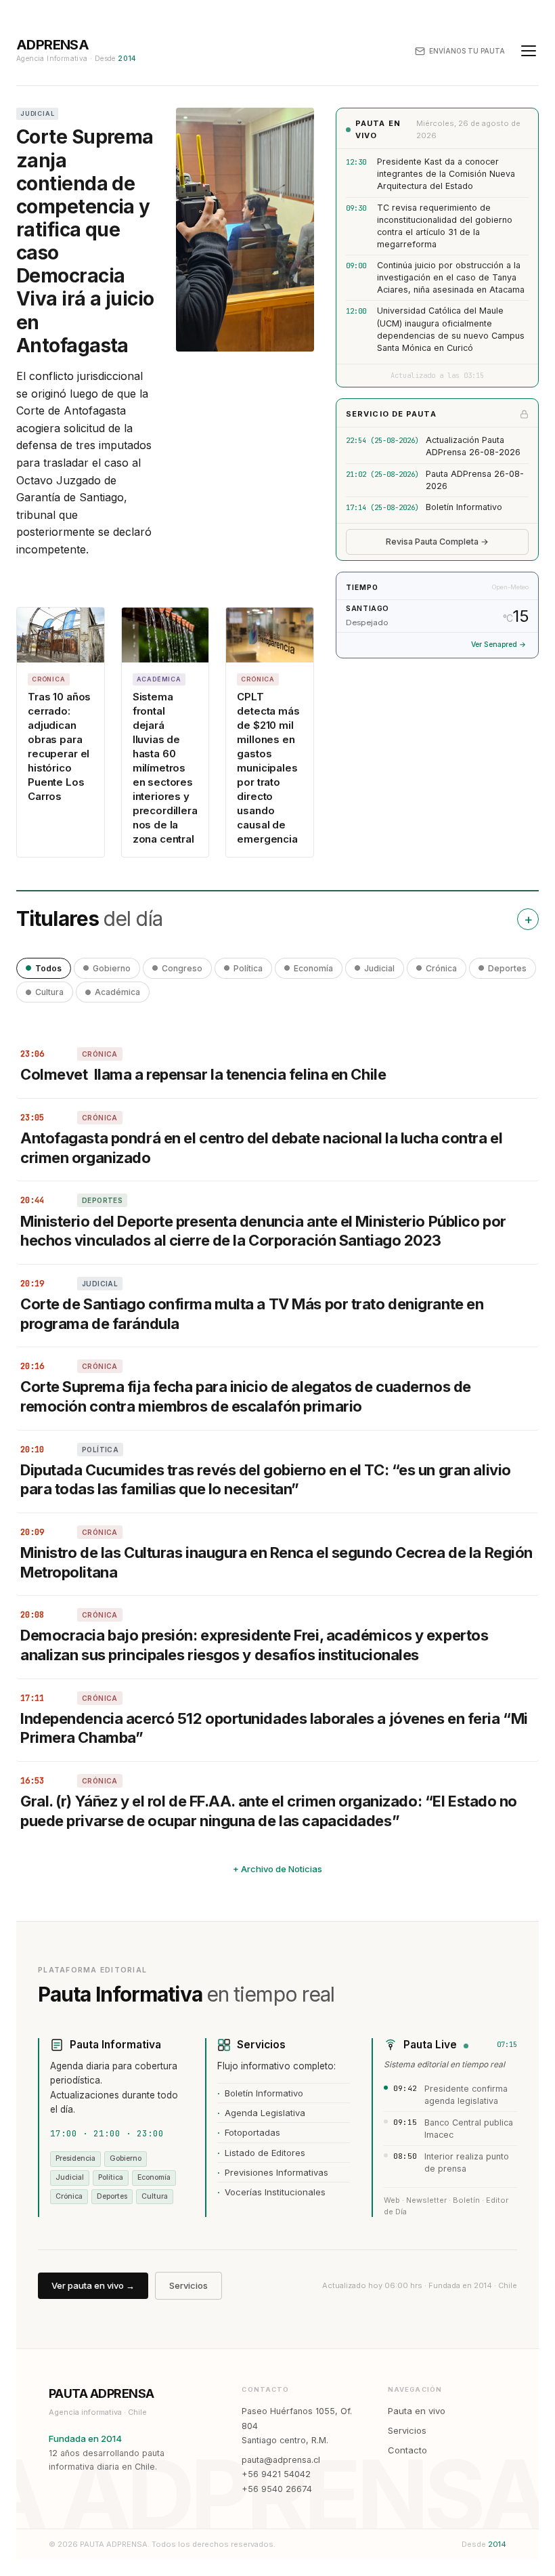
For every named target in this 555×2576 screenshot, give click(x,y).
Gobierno (112, 968)
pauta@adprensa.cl (281, 2460)
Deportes (507, 968)
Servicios (188, 2285)
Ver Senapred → (498, 645)
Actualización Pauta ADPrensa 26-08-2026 (473, 446)
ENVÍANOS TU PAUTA (467, 51)
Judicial (379, 968)
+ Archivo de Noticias (277, 1869)
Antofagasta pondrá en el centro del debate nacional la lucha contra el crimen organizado (261, 1148)
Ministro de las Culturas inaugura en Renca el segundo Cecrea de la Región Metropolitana (276, 1562)
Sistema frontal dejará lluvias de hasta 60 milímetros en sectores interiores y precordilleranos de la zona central (165, 768)
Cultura (49, 992)
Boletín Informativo (464, 507)
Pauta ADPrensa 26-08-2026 (475, 480)
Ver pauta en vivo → (93, 2285)
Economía (313, 968)
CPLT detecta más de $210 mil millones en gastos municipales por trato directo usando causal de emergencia (268, 768)
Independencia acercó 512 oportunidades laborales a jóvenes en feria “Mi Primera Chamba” (274, 1728)
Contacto (407, 2450)
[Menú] (529, 51)
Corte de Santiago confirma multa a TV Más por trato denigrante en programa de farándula (252, 1314)
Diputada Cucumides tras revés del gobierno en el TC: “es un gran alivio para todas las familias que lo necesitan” (266, 1480)
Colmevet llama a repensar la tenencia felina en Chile (203, 1074)
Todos (48, 968)
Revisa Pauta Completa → (437, 542)
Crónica (441, 968)
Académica (117, 992)
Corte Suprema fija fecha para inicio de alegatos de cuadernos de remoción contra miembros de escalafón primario (246, 1396)
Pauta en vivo (417, 2411)
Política (248, 968)
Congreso (182, 968)
